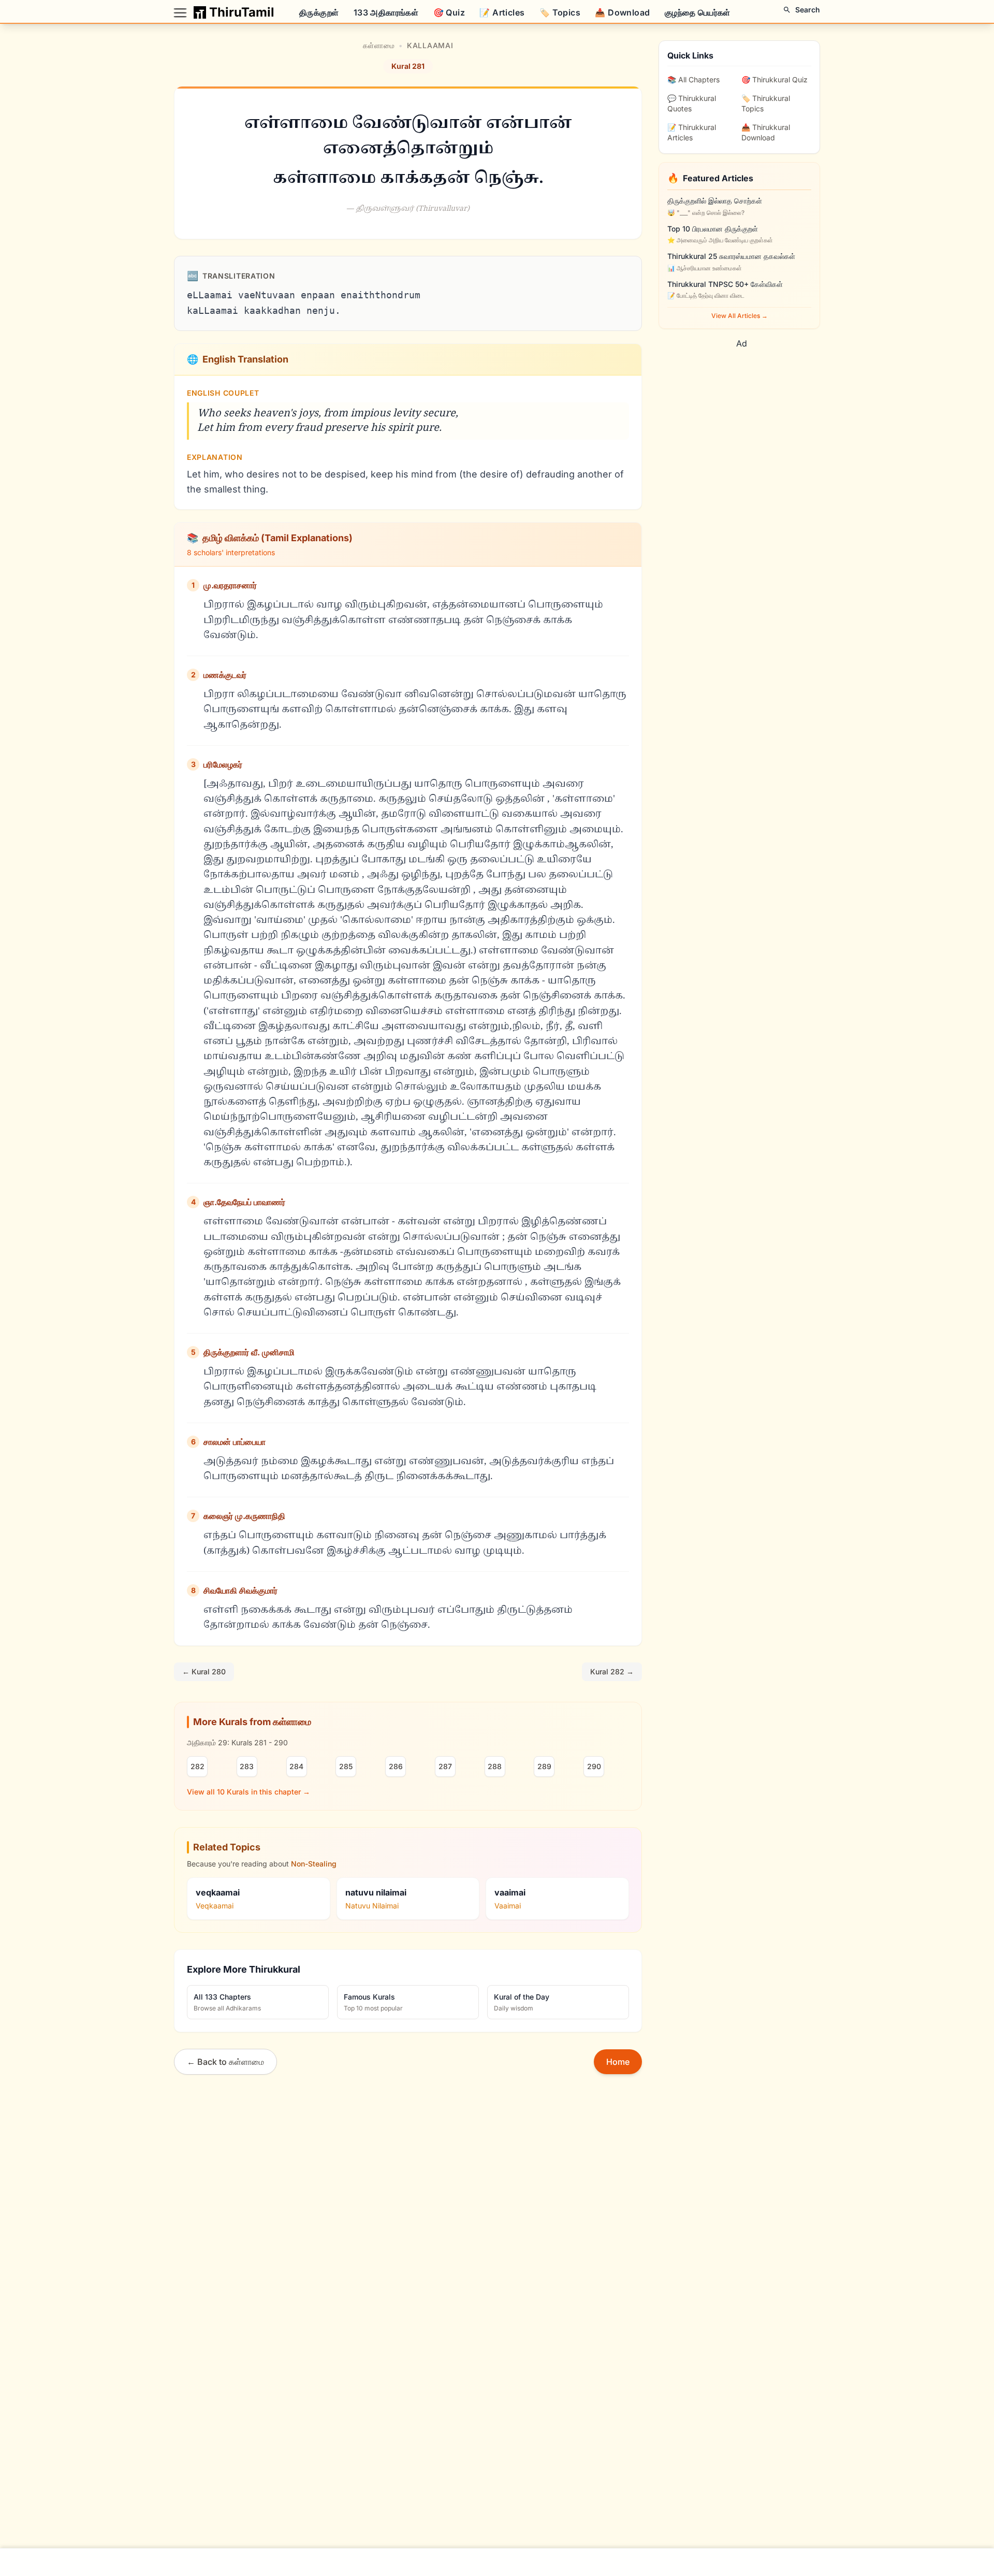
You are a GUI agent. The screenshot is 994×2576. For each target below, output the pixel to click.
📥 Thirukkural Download (766, 132)
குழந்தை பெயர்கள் (698, 12)
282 (198, 1766)
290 (594, 1766)
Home (618, 2062)
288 (495, 1766)
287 (445, 1766)
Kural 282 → (612, 1671)
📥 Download (622, 12)
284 (296, 1766)
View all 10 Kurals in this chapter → (248, 1792)
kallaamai (430, 45)
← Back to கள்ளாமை (225, 2062)
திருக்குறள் (319, 12)
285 (346, 1766)
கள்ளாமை (379, 45)
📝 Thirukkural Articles (692, 132)
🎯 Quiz (449, 12)
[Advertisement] (754, 422)
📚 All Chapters (693, 79)
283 (247, 1766)
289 (544, 1766)
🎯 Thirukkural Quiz (774, 79)
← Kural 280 (204, 1671)
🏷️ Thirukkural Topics (766, 103)
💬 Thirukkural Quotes (692, 103)
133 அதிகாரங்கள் (386, 12)
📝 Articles (502, 12)
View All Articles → (740, 316)
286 (396, 1766)
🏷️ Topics (560, 12)
